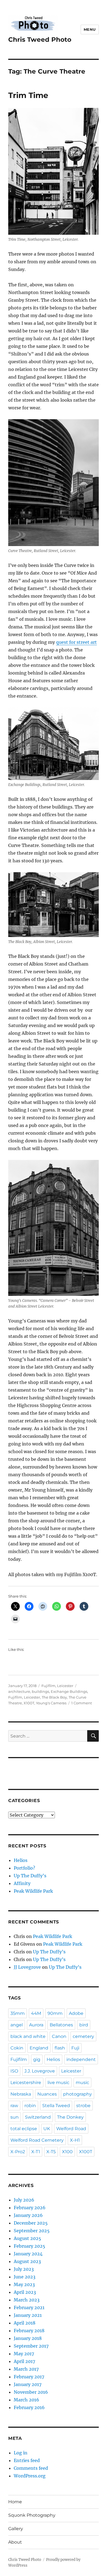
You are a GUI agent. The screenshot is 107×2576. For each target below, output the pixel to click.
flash (60, 2048)
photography (78, 2094)
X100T (29, 1703)
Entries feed (27, 2460)
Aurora (36, 2025)
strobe (83, 2106)
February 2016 (29, 2407)
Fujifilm (48, 1686)
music (82, 2083)
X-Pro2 (18, 2152)
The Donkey (70, 2117)
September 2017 (31, 2346)
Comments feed (31, 2468)
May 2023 (24, 2284)
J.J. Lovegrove (40, 2071)
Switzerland (38, 2117)
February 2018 (29, 2331)
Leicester (65, 1686)
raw (14, 2106)
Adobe (76, 2013)
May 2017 (24, 2354)
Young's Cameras (51, 1703)
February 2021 (29, 2308)
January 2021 (28, 2315)
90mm (55, 2013)
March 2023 (27, 2300)
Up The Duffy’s (30, 1876)
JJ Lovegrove (27, 1967)
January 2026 (28, 2215)
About (15, 2542)
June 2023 (25, 2277)
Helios (21, 1860)
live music (58, 2083)
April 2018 (25, 2323)
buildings (40, 1691)
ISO (14, 2071)
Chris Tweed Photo (40, 40)
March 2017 (26, 2369)
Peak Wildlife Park (33, 1891)
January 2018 (28, 2338)
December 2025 (31, 2223)
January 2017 (28, 2384)
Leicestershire (26, 2083)
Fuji (75, 2048)
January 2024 (28, 2254)
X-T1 (36, 2152)
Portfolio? (24, 1868)
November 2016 (31, 2392)
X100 (67, 2152)
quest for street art (76, 642)
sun (15, 2117)
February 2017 (29, 2377)
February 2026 (30, 2208)
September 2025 (32, 2231)
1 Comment (82, 1703)
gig (37, 2059)
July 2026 (24, 2200)
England (39, 2048)
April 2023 (25, 2292)
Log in (21, 2453)
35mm (18, 2013)
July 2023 (24, 2269)
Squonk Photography (32, 2515)
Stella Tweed (56, 2106)
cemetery (83, 2036)
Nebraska (21, 2094)
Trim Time (28, 95)
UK (47, 2129)
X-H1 (75, 2140)
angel (17, 2025)
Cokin (17, 2048)
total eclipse (24, 2129)
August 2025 (27, 2238)
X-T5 (51, 2152)
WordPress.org (30, 2476)
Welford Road (71, 2129)
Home (15, 2502)
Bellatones (61, 2025)
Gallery (16, 2529)
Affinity (22, 1883)
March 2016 (26, 2400)
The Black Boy (54, 1697)
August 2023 (27, 2261)
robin (30, 2106)
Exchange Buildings (69, 1691)
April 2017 (24, 2361)
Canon (59, 2036)
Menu (90, 29)
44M (36, 2013)
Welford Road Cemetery (37, 2140)
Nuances (47, 2094)
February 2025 (29, 2246)
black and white (28, 2036)
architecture (19, 1691)
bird (84, 2025)
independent (81, 2059)
